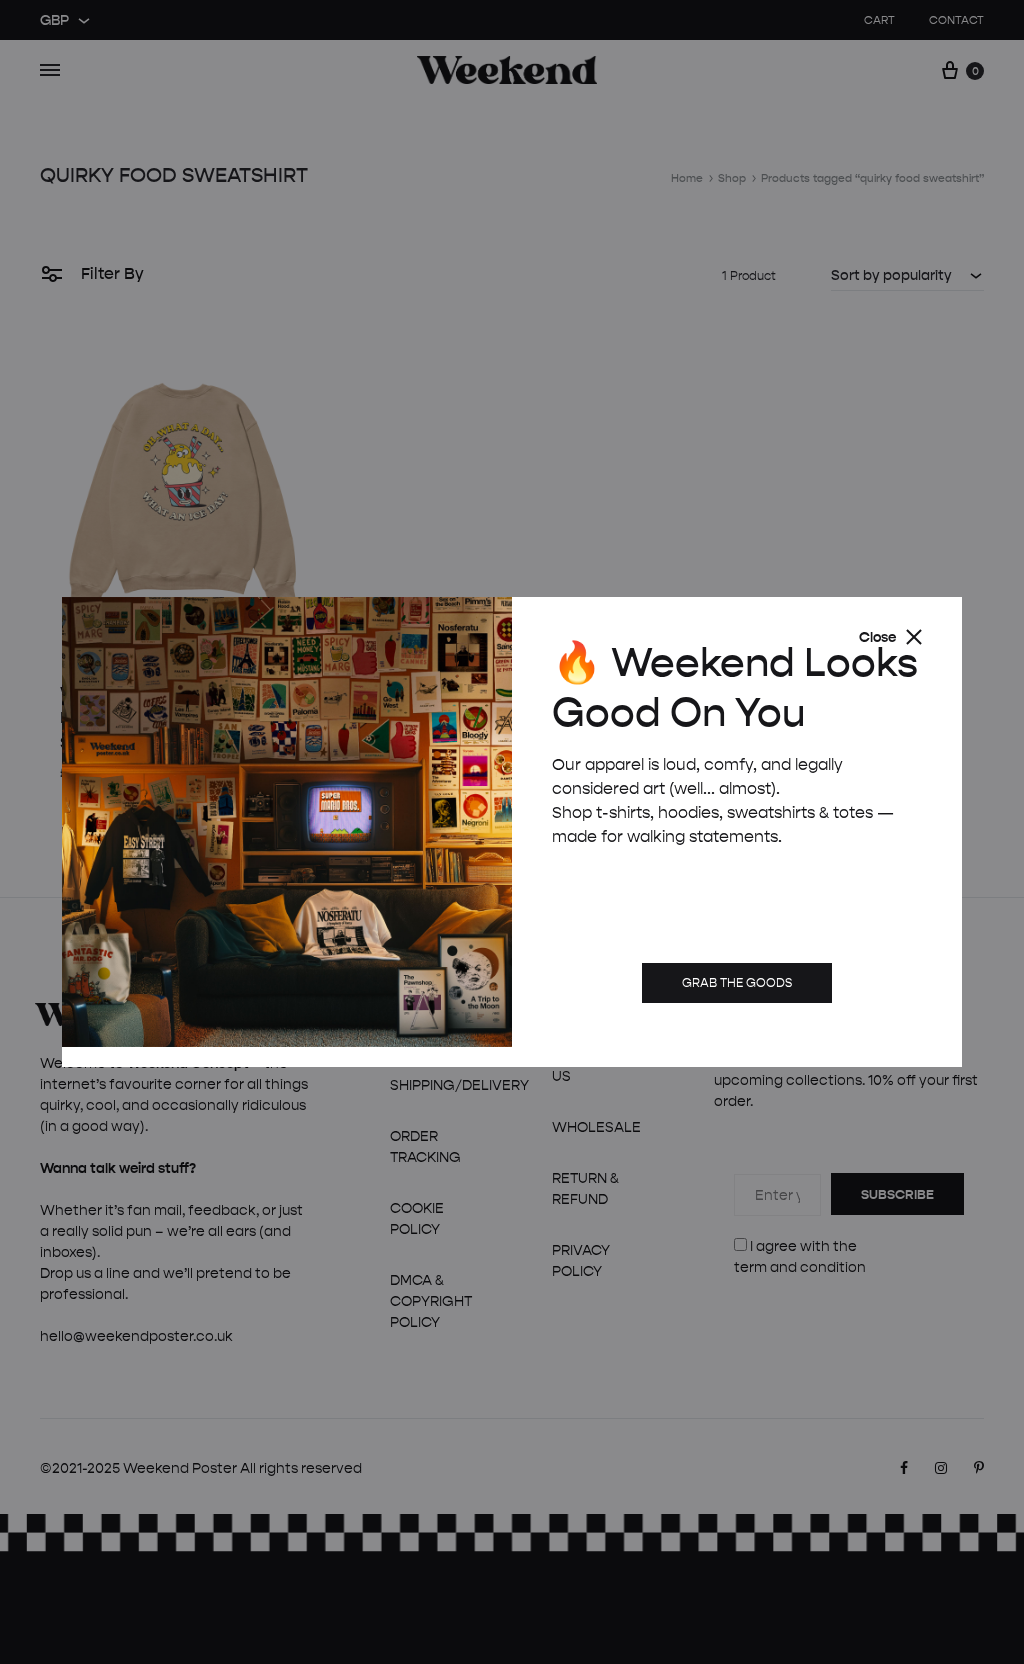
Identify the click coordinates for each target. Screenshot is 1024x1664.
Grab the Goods (737, 982)
